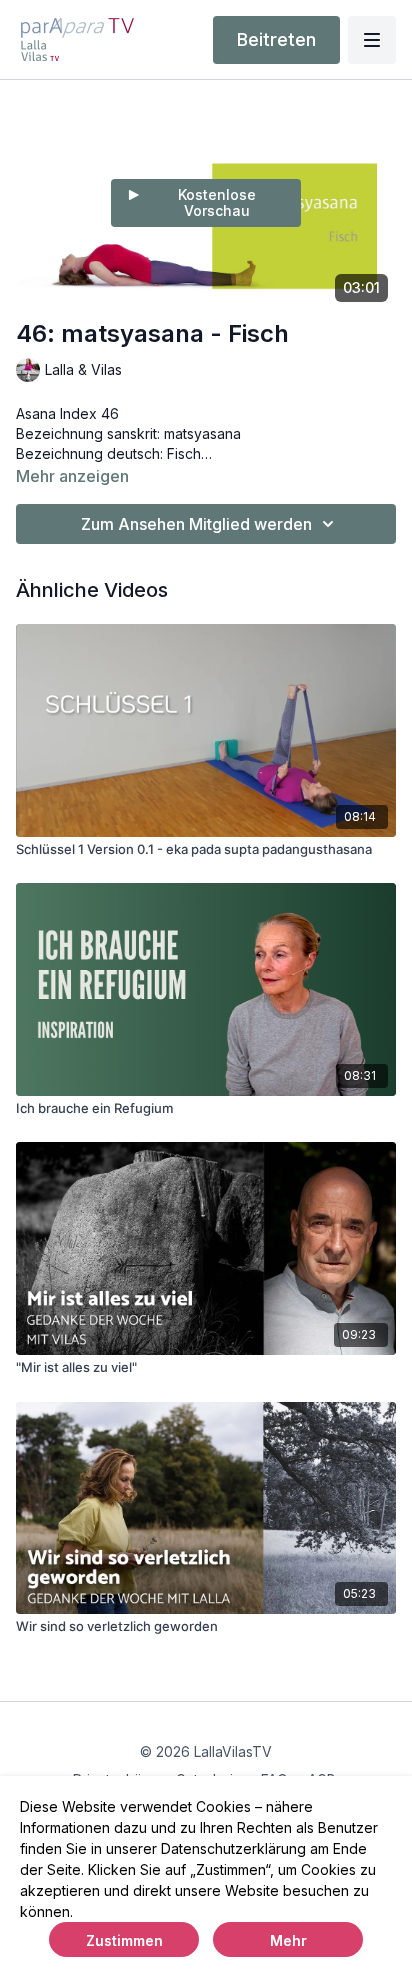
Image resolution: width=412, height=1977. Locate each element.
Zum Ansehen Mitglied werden (196, 524)
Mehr (288, 1940)
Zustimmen (124, 1940)
